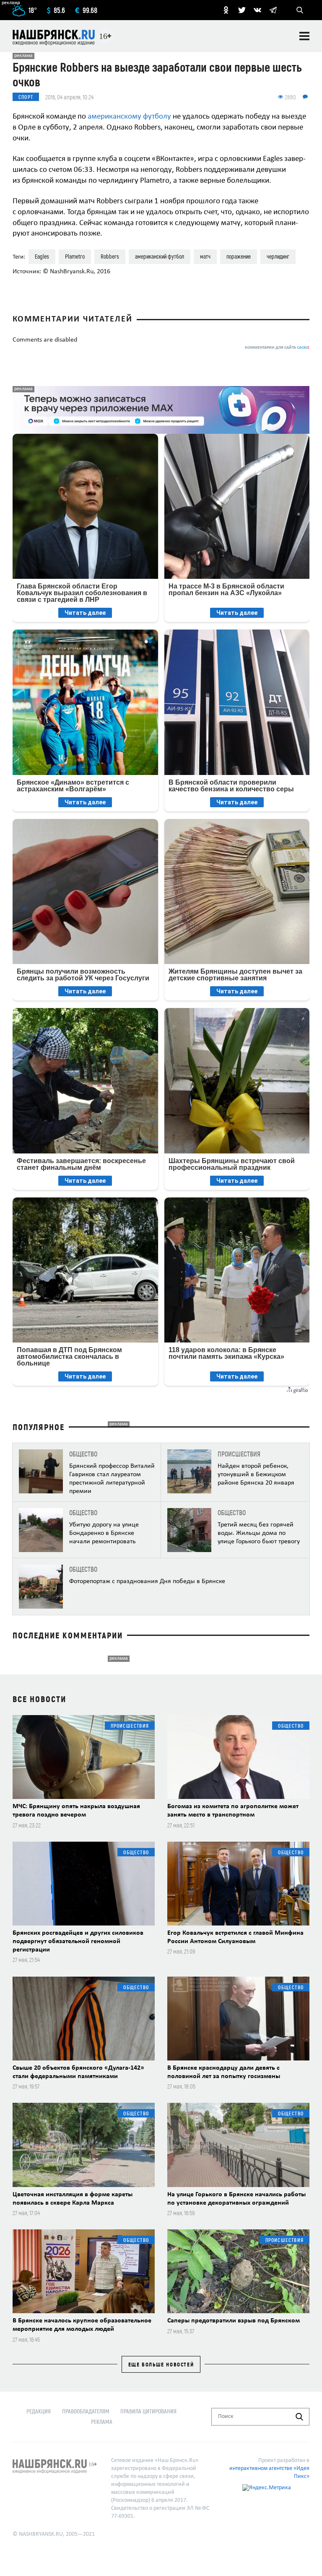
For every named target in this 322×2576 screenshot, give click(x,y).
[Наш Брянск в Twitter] (242, 10)
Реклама (102, 2422)
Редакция (39, 2411)
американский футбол (160, 256)
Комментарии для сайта (277, 348)
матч (205, 256)
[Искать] (299, 2417)
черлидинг (278, 256)
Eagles (42, 256)
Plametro (75, 256)
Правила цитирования (148, 2411)
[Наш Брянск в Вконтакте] (257, 10)
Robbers (110, 256)
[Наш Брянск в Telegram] (273, 10)
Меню (304, 36)
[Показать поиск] (300, 10)
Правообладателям (86, 2411)
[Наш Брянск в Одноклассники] (226, 10)
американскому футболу (129, 117)
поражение (239, 256)
